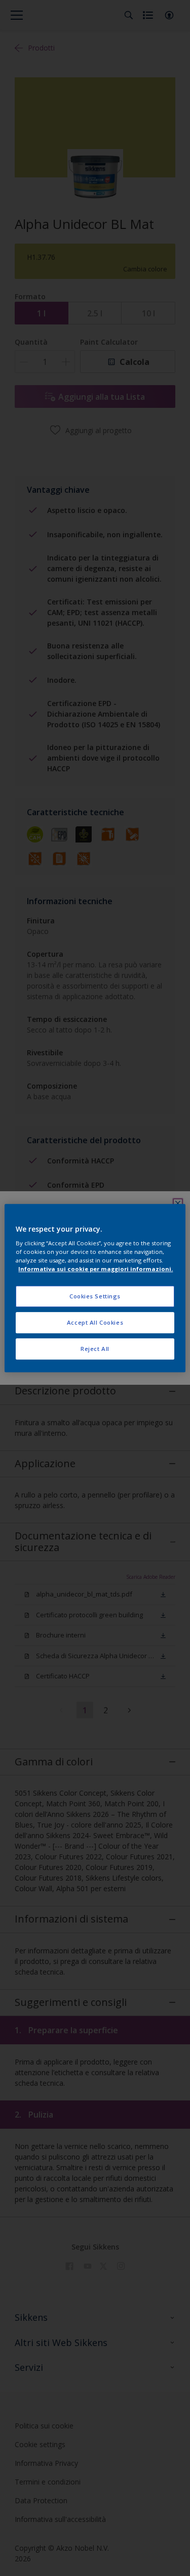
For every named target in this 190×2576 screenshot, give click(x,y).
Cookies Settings (95, 1297)
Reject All (95, 1349)
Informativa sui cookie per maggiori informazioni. (96, 1269)
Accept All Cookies (95, 1322)
